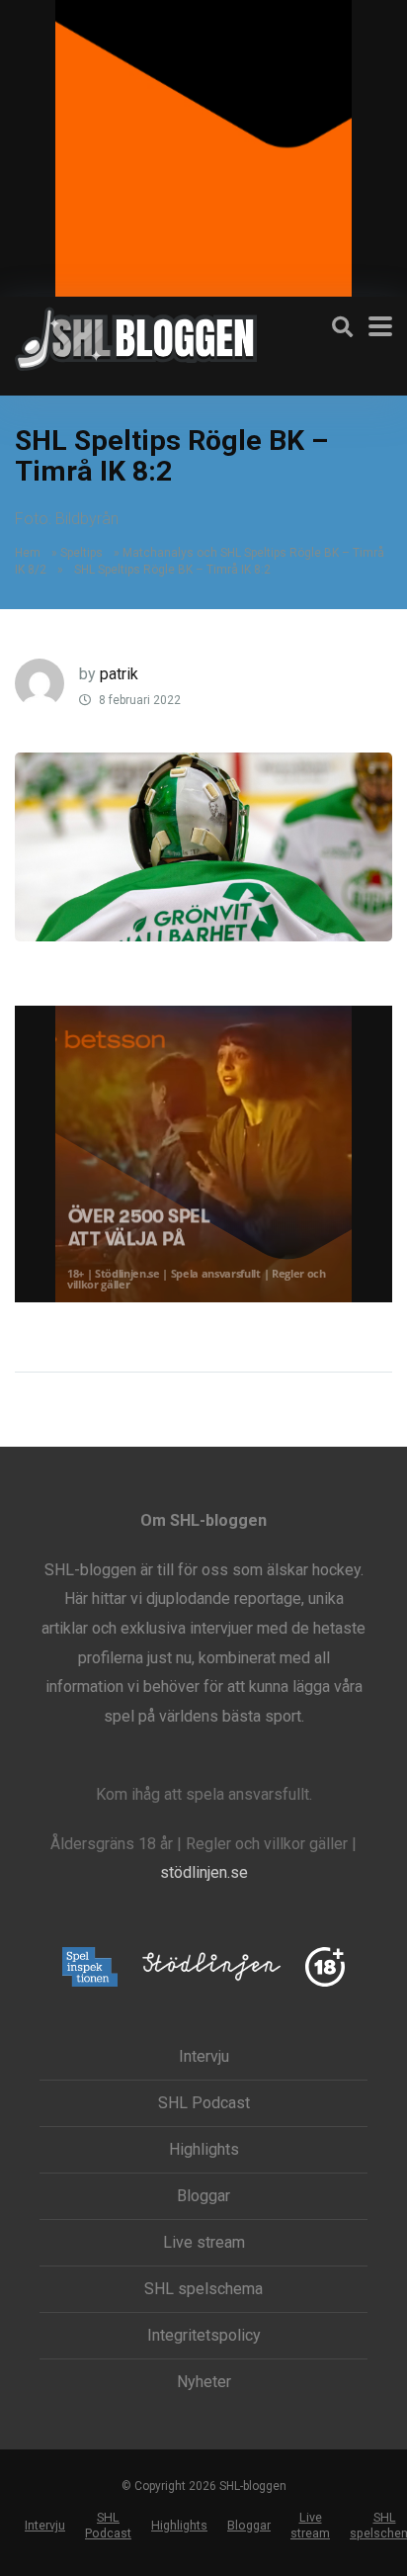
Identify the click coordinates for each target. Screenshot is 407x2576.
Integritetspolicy (204, 2336)
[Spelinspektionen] (90, 1968)
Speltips (81, 553)
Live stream (204, 2243)
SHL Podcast (204, 2103)
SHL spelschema (203, 2289)
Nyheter (204, 2382)
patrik (119, 674)
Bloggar (203, 2196)
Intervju (204, 2057)
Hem (28, 553)
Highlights (204, 2150)
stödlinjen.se (204, 1872)
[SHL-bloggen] (136, 336)
